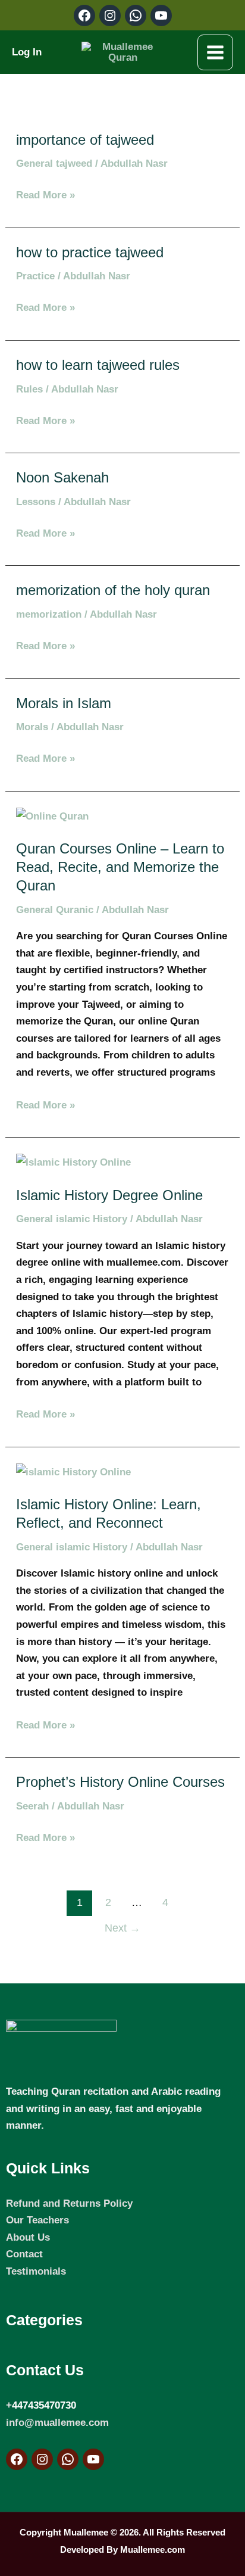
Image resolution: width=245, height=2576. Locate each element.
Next (122, 1928)
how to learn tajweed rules (98, 365)
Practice (35, 276)
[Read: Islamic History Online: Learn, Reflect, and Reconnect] (73, 1471)
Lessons (36, 502)
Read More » (45, 194)
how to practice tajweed (90, 253)
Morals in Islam (64, 703)
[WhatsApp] (68, 2459)
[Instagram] (42, 2459)
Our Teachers (37, 2220)
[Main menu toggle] (215, 52)
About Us (28, 2237)
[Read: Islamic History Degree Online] (73, 1161)
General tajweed (54, 163)
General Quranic (55, 909)
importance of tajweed (85, 140)
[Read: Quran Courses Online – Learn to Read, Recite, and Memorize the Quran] (52, 815)
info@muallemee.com (57, 2422)
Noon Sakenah (62, 478)
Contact (24, 2254)
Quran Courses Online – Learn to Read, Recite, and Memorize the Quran (120, 867)
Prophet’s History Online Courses (120, 1782)
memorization (49, 614)
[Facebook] (17, 2459)
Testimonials (36, 2271)
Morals (32, 727)
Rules (29, 389)
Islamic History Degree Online (109, 1195)
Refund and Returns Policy (69, 2203)
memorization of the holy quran (113, 590)
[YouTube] (93, 2459)
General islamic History (72, 1219)
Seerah (32, 1806)
